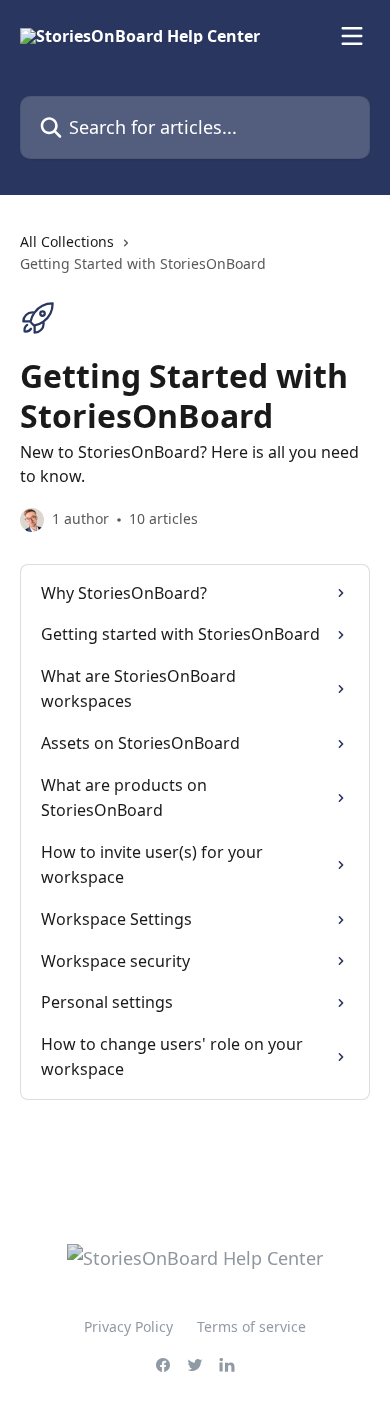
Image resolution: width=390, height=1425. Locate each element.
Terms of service (251, 1326)
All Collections (67, 241)
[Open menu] (352, 36)
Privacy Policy (128, 1326)
